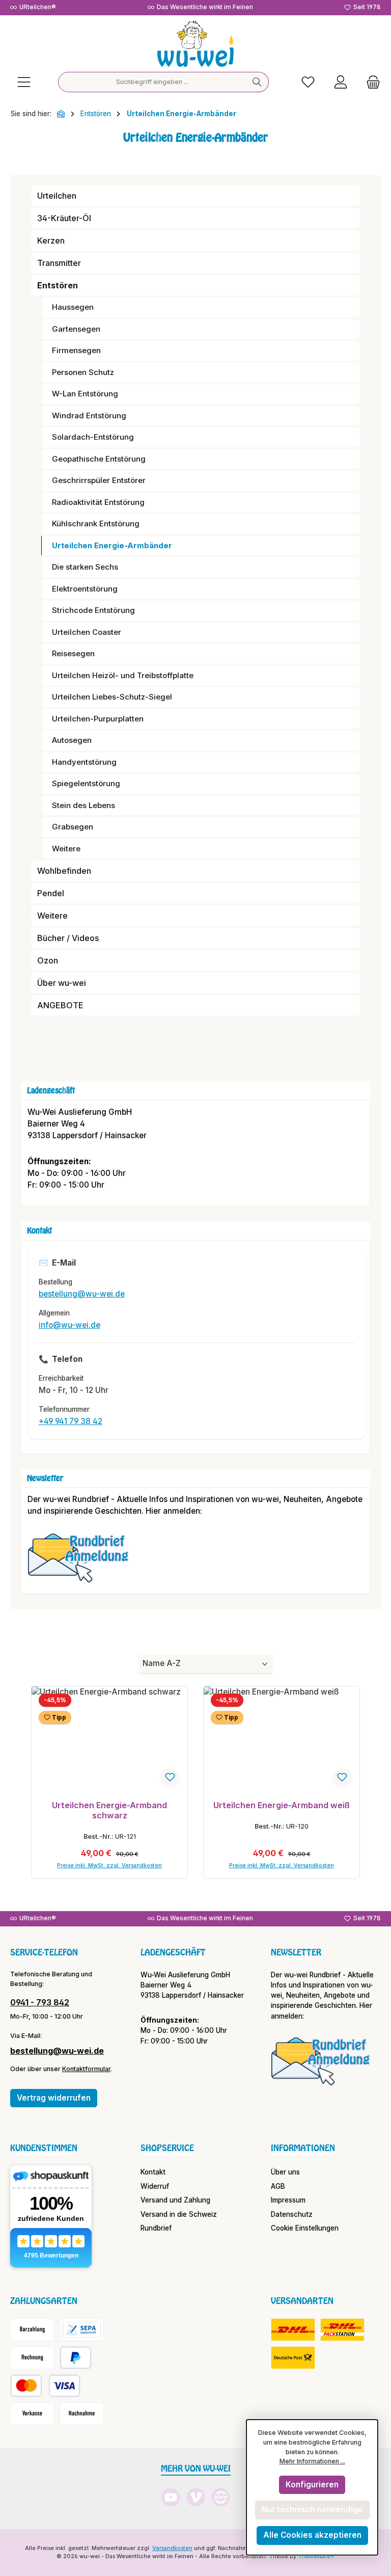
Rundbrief (156, 2228)
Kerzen (51, 240)
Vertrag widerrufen (54, 2098)
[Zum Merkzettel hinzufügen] (170, 1778)
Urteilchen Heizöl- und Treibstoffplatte (123, 675)
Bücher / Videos (68, 938)
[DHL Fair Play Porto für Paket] (293, 2330)
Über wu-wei (62, 983)
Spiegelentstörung (86, 783)
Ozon (48, 960)
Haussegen (73, 307)
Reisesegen (73, 653)
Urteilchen (57, 196)
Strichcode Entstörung (93, 610)
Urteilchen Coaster (87, 632)
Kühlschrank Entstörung (96, 524)
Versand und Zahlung (175, 2200)
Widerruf (155, 2186)
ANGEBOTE (60, 1005)
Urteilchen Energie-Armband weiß (282, 1805)
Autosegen (72, 740)
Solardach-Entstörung (93, 437)
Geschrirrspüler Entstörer (99, 480)
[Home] (61, 114)
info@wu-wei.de (69, 1325)
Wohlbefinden (64, 871)
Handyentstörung (84, 762)
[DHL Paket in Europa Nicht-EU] (342, 2330)
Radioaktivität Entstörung (98, 502)
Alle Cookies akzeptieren (312, 2535)
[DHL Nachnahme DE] (293, 2358)
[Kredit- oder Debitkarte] (45, 2386)
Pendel (51, 893)
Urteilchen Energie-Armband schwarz (109, 1810)
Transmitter (59, 263)
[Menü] (24, 82)
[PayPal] (76, 2358)
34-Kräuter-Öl (64, 218)
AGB (278, 2186)
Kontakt (153, 2172)
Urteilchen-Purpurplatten (98, 719)
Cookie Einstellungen (305, 2228)
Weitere (66, 849)
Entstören (58, 285)
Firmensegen (76, 350)
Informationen (303, 2148)
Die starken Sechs (85, 567)
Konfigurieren (312, 2485)
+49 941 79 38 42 (71, 1421)
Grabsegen (73, 827)
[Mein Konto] (341, 82)
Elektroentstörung (85, 589)
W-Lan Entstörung (85, 394)
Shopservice (167, 2148)
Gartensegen (76, 329)
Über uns (285, 2172)
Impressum (288, 2200)
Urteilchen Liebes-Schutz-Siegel (112, 697)
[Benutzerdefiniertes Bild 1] (83, 1563)
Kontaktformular (86, 2069)
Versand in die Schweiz (179, 2214)
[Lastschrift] (82, 2330)
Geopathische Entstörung (99, 459)
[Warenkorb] (370, 82)
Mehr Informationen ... (312, 2461)
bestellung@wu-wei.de (82, 1294)
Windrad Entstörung (89, 415)
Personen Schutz (83, 372)
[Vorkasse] (32, 2414)
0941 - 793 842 (40, 2002)
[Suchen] (257, 82)
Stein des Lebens (83, 805)
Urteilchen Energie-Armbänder (112, 545)
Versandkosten (172, 2548)
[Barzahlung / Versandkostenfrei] (32, 2330)
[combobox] (152, 82)
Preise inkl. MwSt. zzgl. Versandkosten (109, 1866)
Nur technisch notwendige (312, 2510)
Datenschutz (292, 2214)
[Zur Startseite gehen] (195, 44)
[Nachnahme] (82, 2414)
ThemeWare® (316, 2556)
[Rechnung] (32, 2358)
